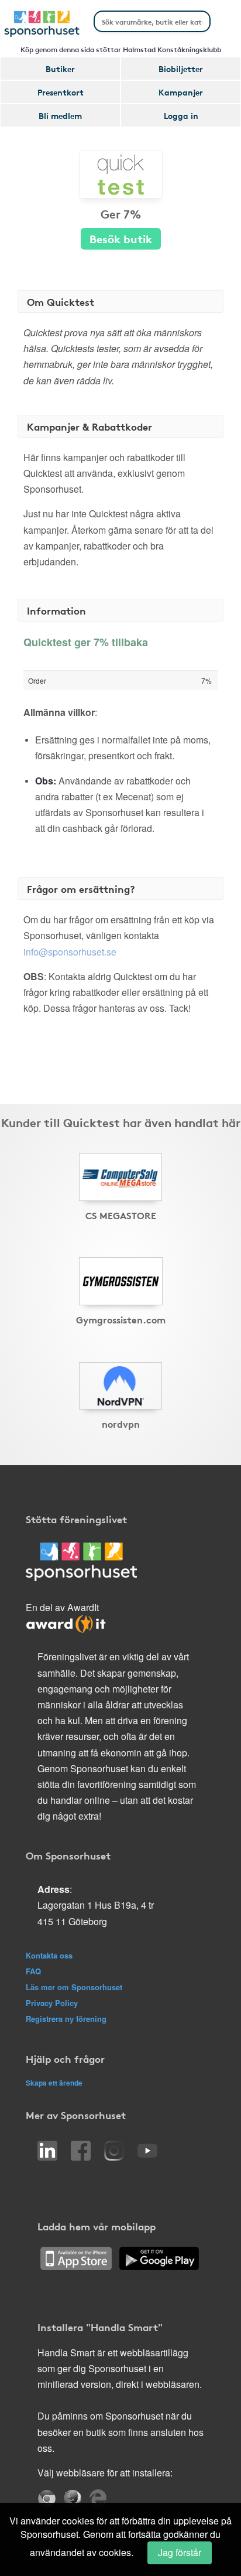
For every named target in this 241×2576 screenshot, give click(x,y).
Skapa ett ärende (54, 2083)
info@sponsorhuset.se (70, 952)
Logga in (181, 115)
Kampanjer (181, 92)
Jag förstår (180, 2552)
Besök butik (121, 238)
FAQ (33, 1971)
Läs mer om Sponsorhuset (74, 1987)
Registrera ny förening (66, 2019)
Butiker (60, 69)
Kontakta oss (49, 1955)
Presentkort (61, 92)
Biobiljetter (181, 69)
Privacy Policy (52, 2003)
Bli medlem (60, 115)
